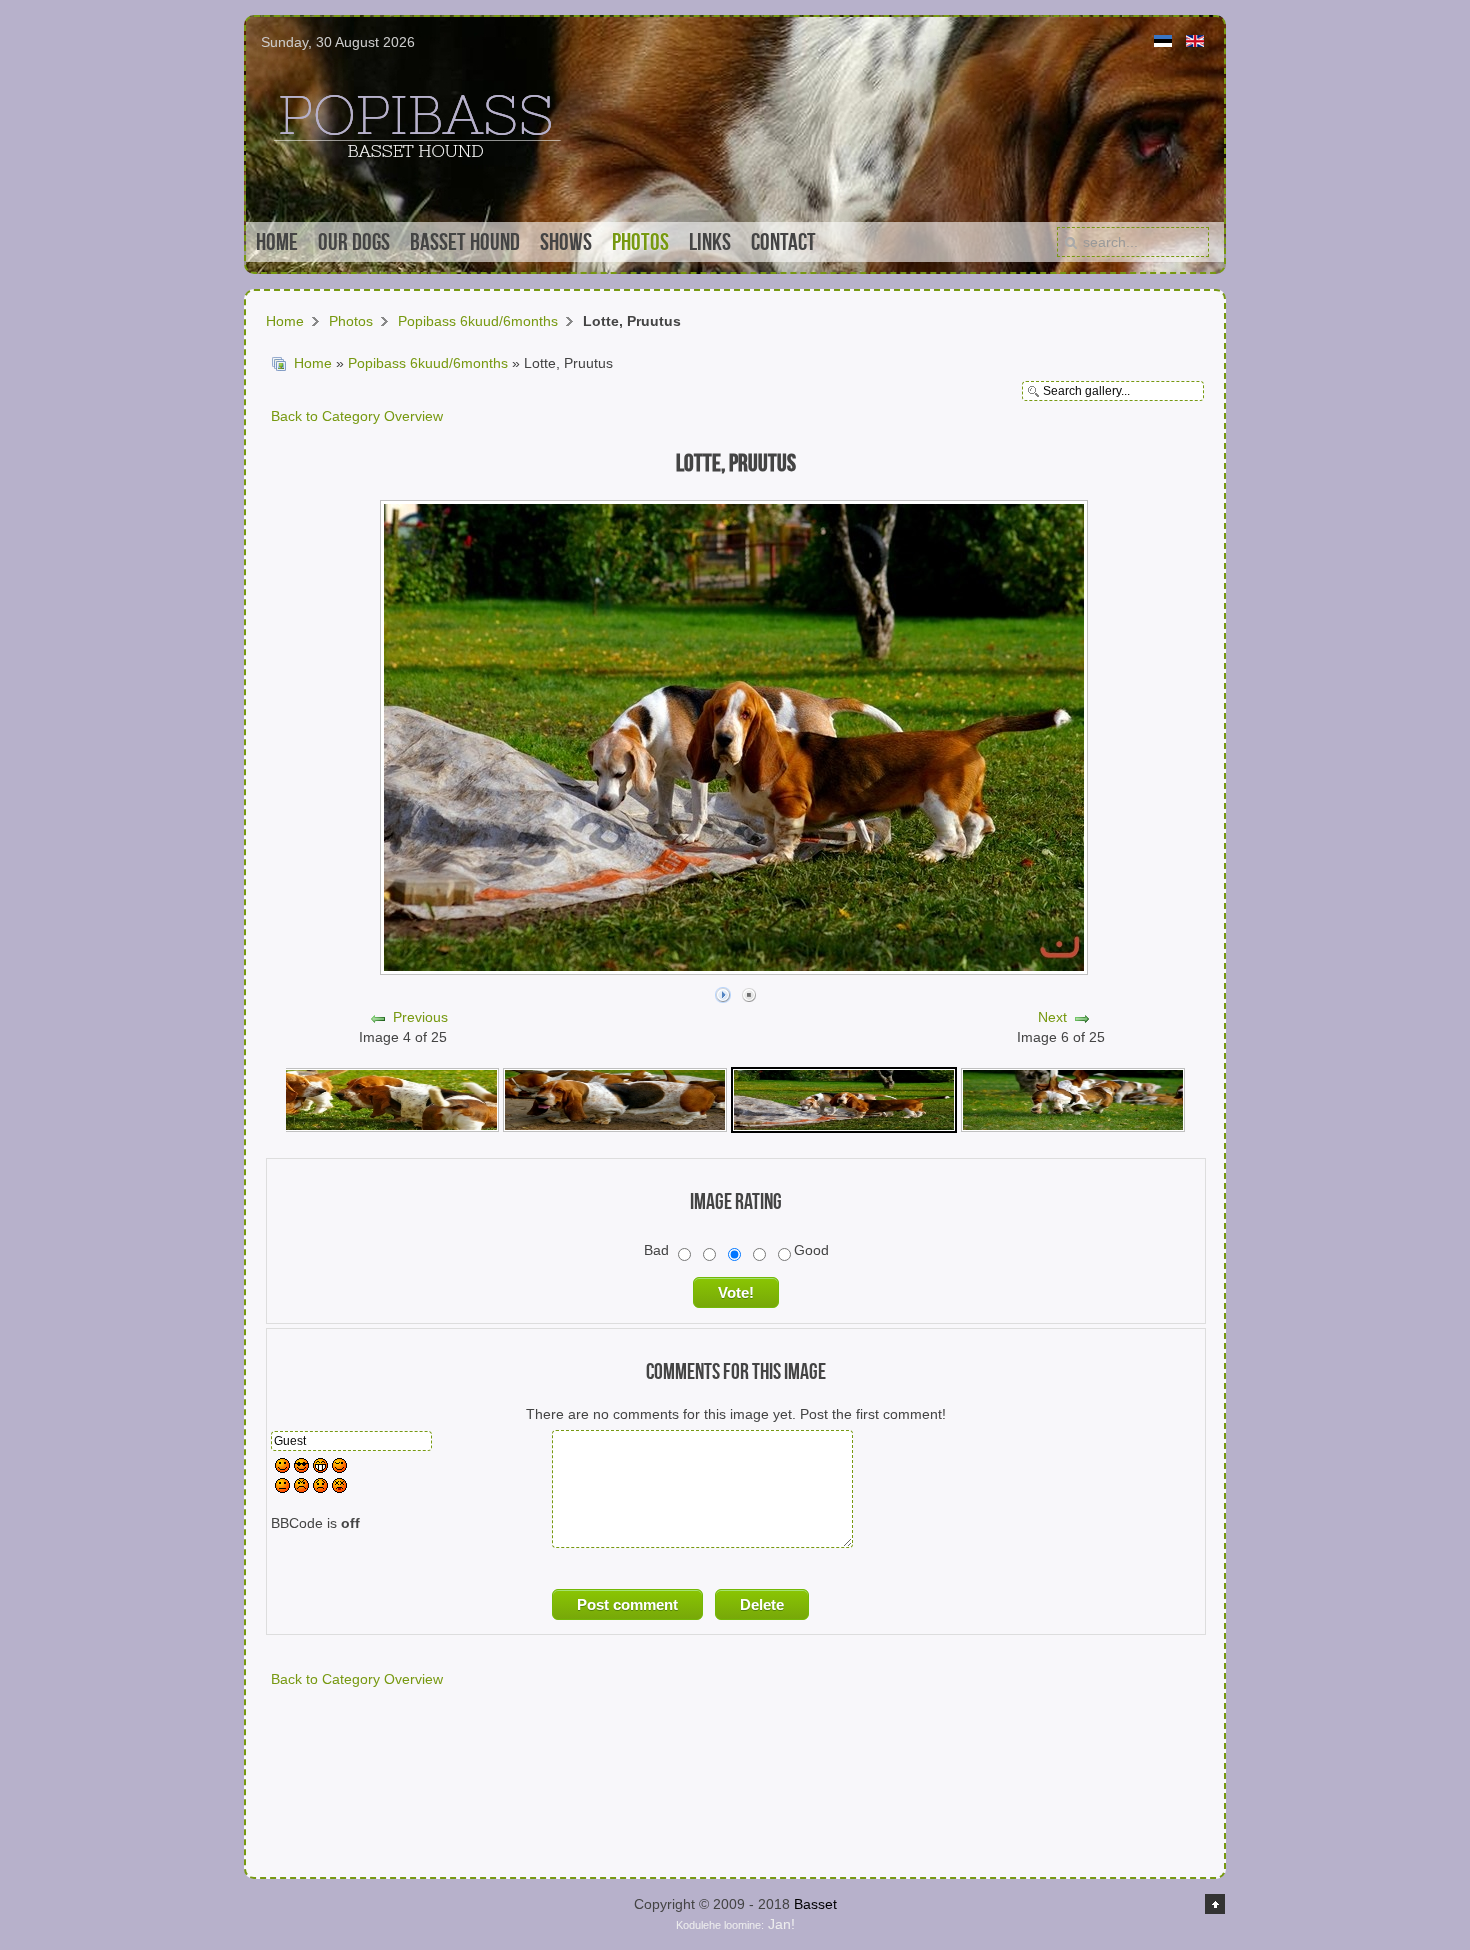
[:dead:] (339, 1488)
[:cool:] (301, 1468)
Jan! (735, 1924)
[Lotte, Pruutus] (844, 1099)
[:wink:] (339, 1468)
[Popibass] (1073, 1099)
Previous (420, 1017)
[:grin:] (320, 1468)
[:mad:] (301, 1488)
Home (285, 321)
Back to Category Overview (357, 416)
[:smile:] (282, 1468)
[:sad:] (320, 1488)
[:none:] (282, 1488)
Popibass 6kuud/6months (478, 321)
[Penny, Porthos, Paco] (387, 1099)
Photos (351, 321)
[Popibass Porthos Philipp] (615, 1099)
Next (1052, 1017)
